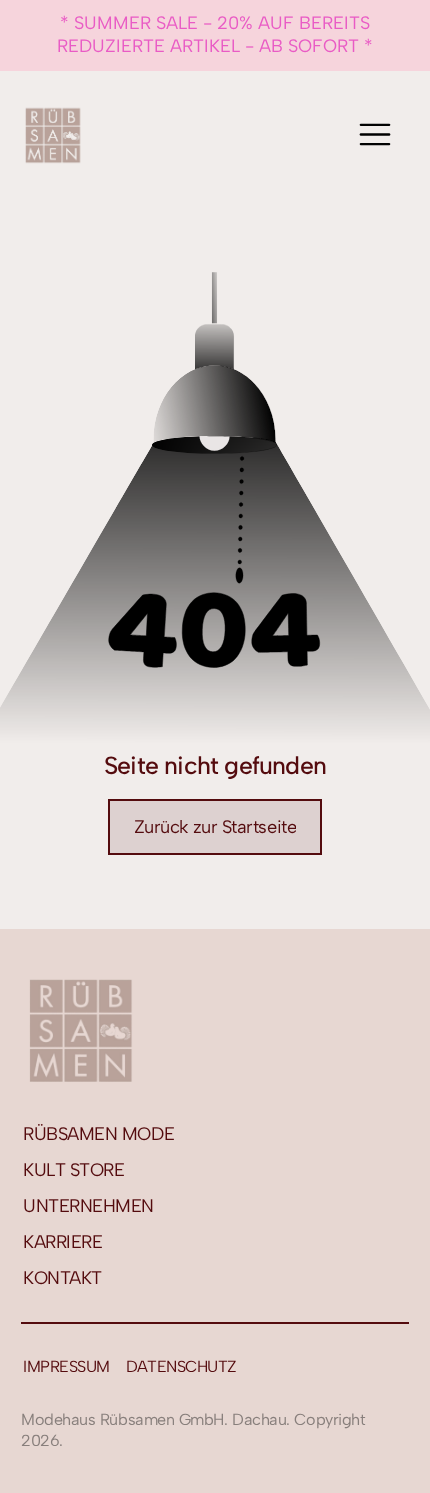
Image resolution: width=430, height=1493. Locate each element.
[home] (53, 135)
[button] (375, 134)
